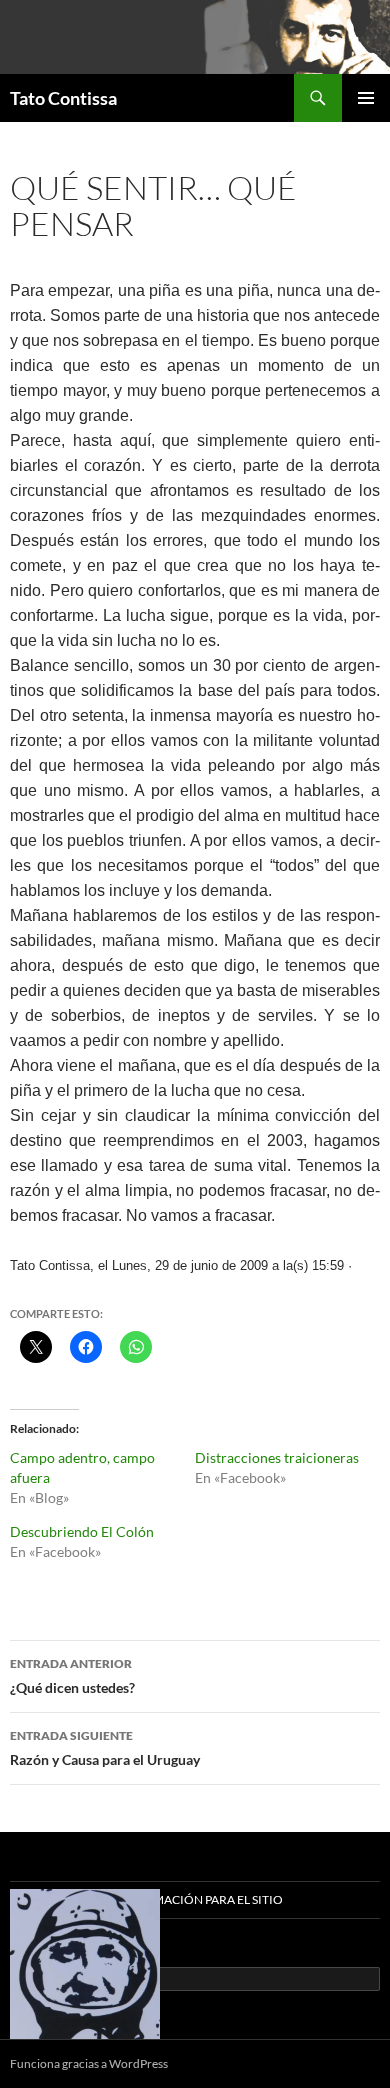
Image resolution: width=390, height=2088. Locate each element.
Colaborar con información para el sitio (146, 1899)
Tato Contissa (63, 98)
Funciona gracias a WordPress (89, 2063)
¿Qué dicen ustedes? (72, 1676)
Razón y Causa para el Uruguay (105, 1748)
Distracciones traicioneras (277, 1457)
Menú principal (366, 98)
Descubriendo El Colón (82, 1531)
